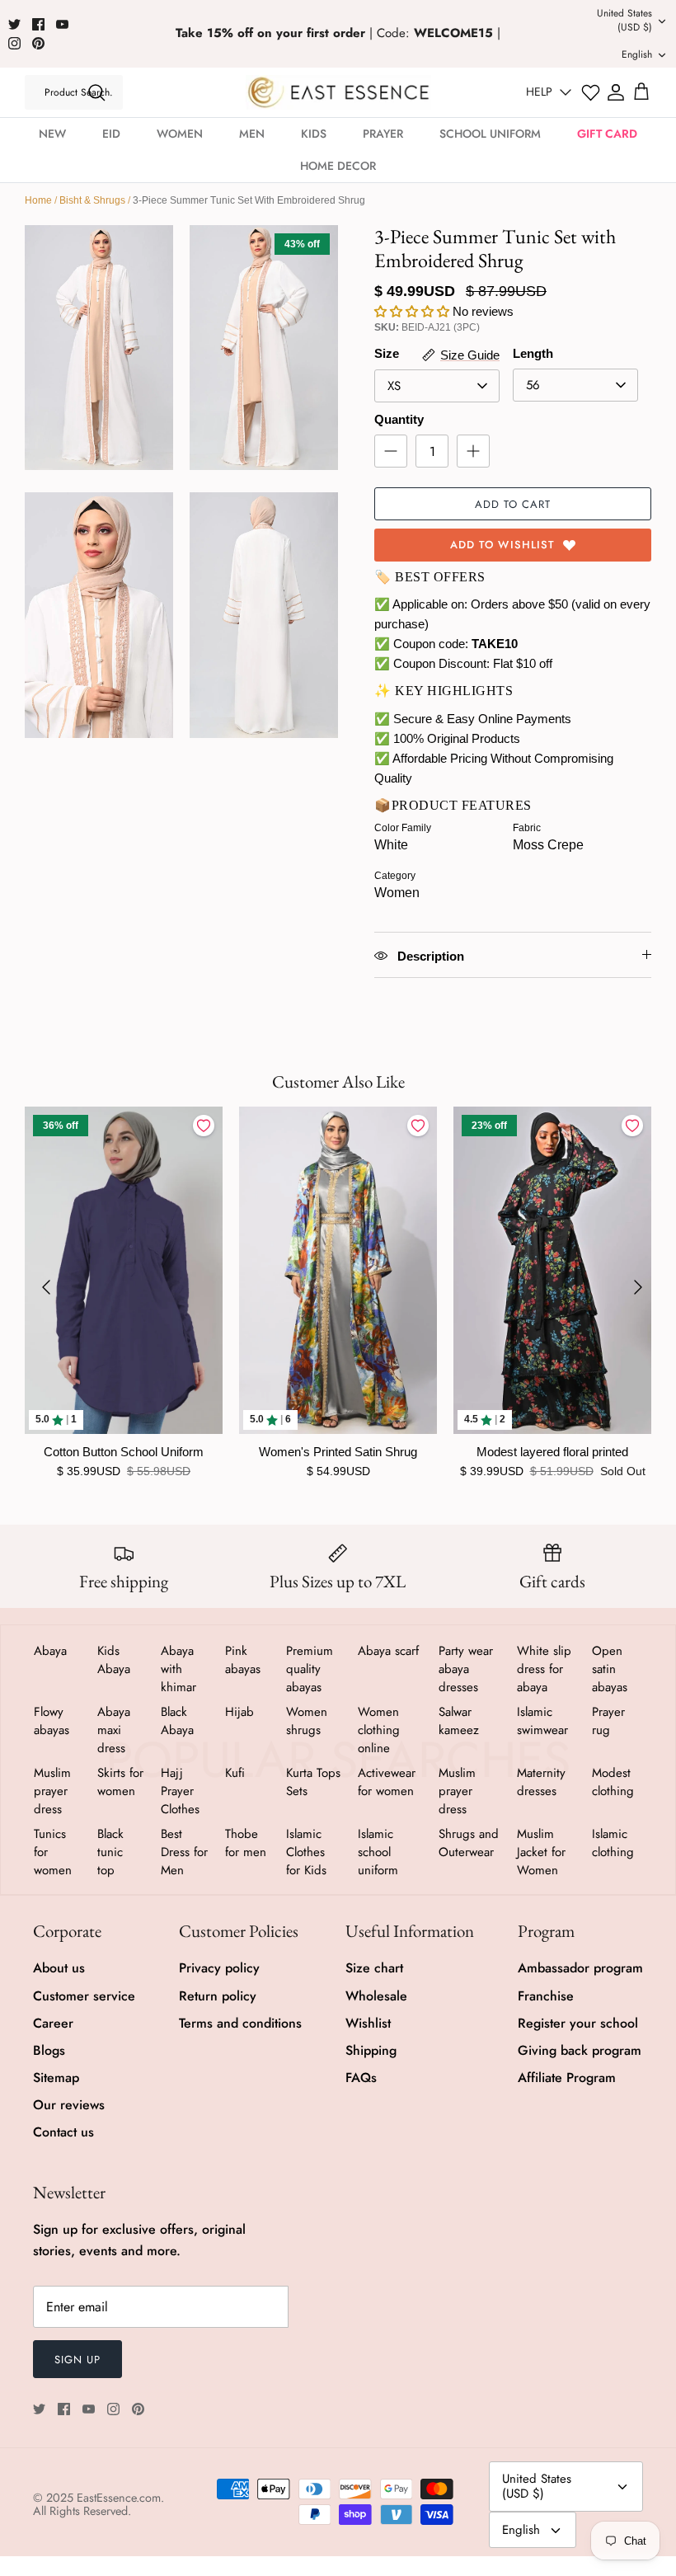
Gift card (607, 134)
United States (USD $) (624, 20)
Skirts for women (120, 1782)
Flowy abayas (52, 1721)
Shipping (371, 2050)
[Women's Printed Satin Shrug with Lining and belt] (338, 1270)
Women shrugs (307, 1721)
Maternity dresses (541, 1782)
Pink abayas (243, 1660)
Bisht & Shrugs (92, 200)
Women (180, 134)
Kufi (235, 1773)
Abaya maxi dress (114, 1730)
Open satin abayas (610, 1669)
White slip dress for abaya (544, 1669)
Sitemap (56, 2078)
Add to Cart (513, 504)
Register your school (578, 2023)
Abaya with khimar (178, 1669)
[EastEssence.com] (338, 92)
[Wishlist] (591, 93)
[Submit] (96, 92)
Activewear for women (387, 1782)
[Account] (616, 92)
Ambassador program (580, 1968)
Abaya (50, 1651)
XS (394, 386)
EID (111, 134)
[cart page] (641, 92)
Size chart (374, 1968)
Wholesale (376, 1996)
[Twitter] (14, 24)
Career (53, 2023)
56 (533, 385)
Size (387, 353)
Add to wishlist (502, 545)
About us (59, 1968)
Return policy (218, 1996)
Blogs (49, 2050)
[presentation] (46, 1287)
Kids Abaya (114, 1660)
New (52, 134)
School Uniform (490, 134)
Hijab (239, 1712)
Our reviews (69, 2105)
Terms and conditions (240, 2023)
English (637, 54)
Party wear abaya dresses (466, 1669)
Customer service (84, 1996)
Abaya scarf (388, 1651)
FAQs (361, 2078)
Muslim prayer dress (52, 1791)
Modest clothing (613, 1782)
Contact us (63, 2132)
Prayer (383, 134)
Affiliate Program (567, 2078)
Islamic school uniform (378, 1852)
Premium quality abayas (310, 1669)
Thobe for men (246, 1843)
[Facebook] (38, 24)
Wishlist (368, 2023)
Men (252, 134)
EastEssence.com (119, 2498)
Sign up (77, 2360)
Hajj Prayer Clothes (180, 1791)
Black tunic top (110, 1852)
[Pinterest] (38, 43)
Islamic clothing (613, 1843)
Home (38, 200)
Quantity (399, 419)
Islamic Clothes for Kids (306, 1852)
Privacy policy (219, 1968)
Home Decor (338, 166)
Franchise (546, 1996)
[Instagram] (14, 43)
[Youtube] (62, 24)
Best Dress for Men (184, 1852)
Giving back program (580, 2050)
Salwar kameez (459, 1721)
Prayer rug (608, 1721)
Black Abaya (177, 1721)
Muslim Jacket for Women (541, 1852)
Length (533, 353)
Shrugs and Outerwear (469, 1843)
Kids (314, 134)
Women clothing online (379, 1730)
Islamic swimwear (542, 1721)
